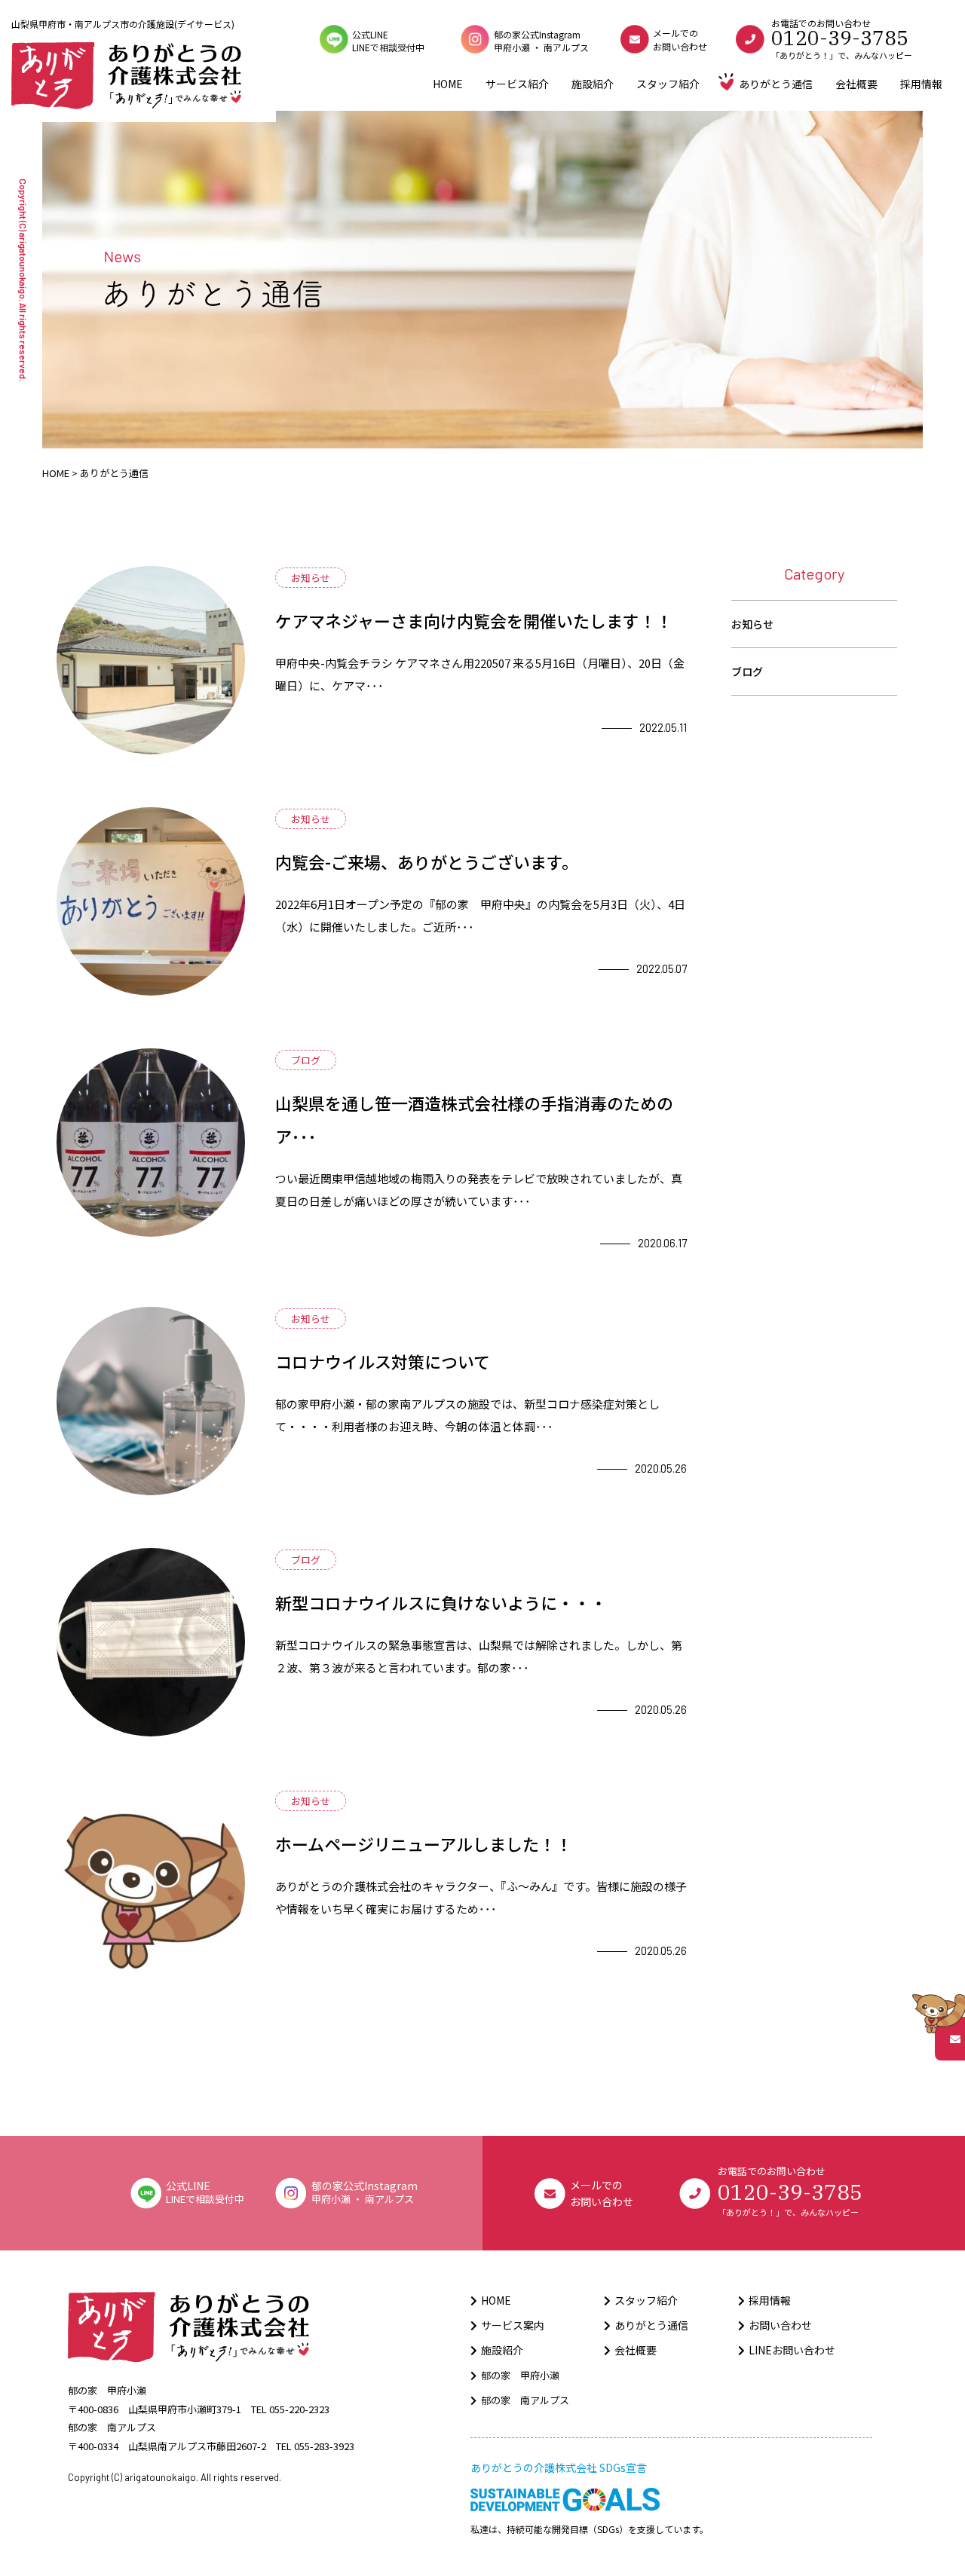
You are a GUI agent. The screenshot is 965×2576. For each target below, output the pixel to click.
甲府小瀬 (512, 47)
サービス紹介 (517, 84)
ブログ (747, 672)
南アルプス (566, 47)
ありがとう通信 (776, 84)
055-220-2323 (299, 2409)
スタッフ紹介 (668, 84)
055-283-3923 (324, 2446)
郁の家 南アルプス (525, 2400)
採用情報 (921, 84)
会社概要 (856, 84)
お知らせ (752, 624)
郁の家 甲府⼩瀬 (520, 2375)
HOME (448, 84)
